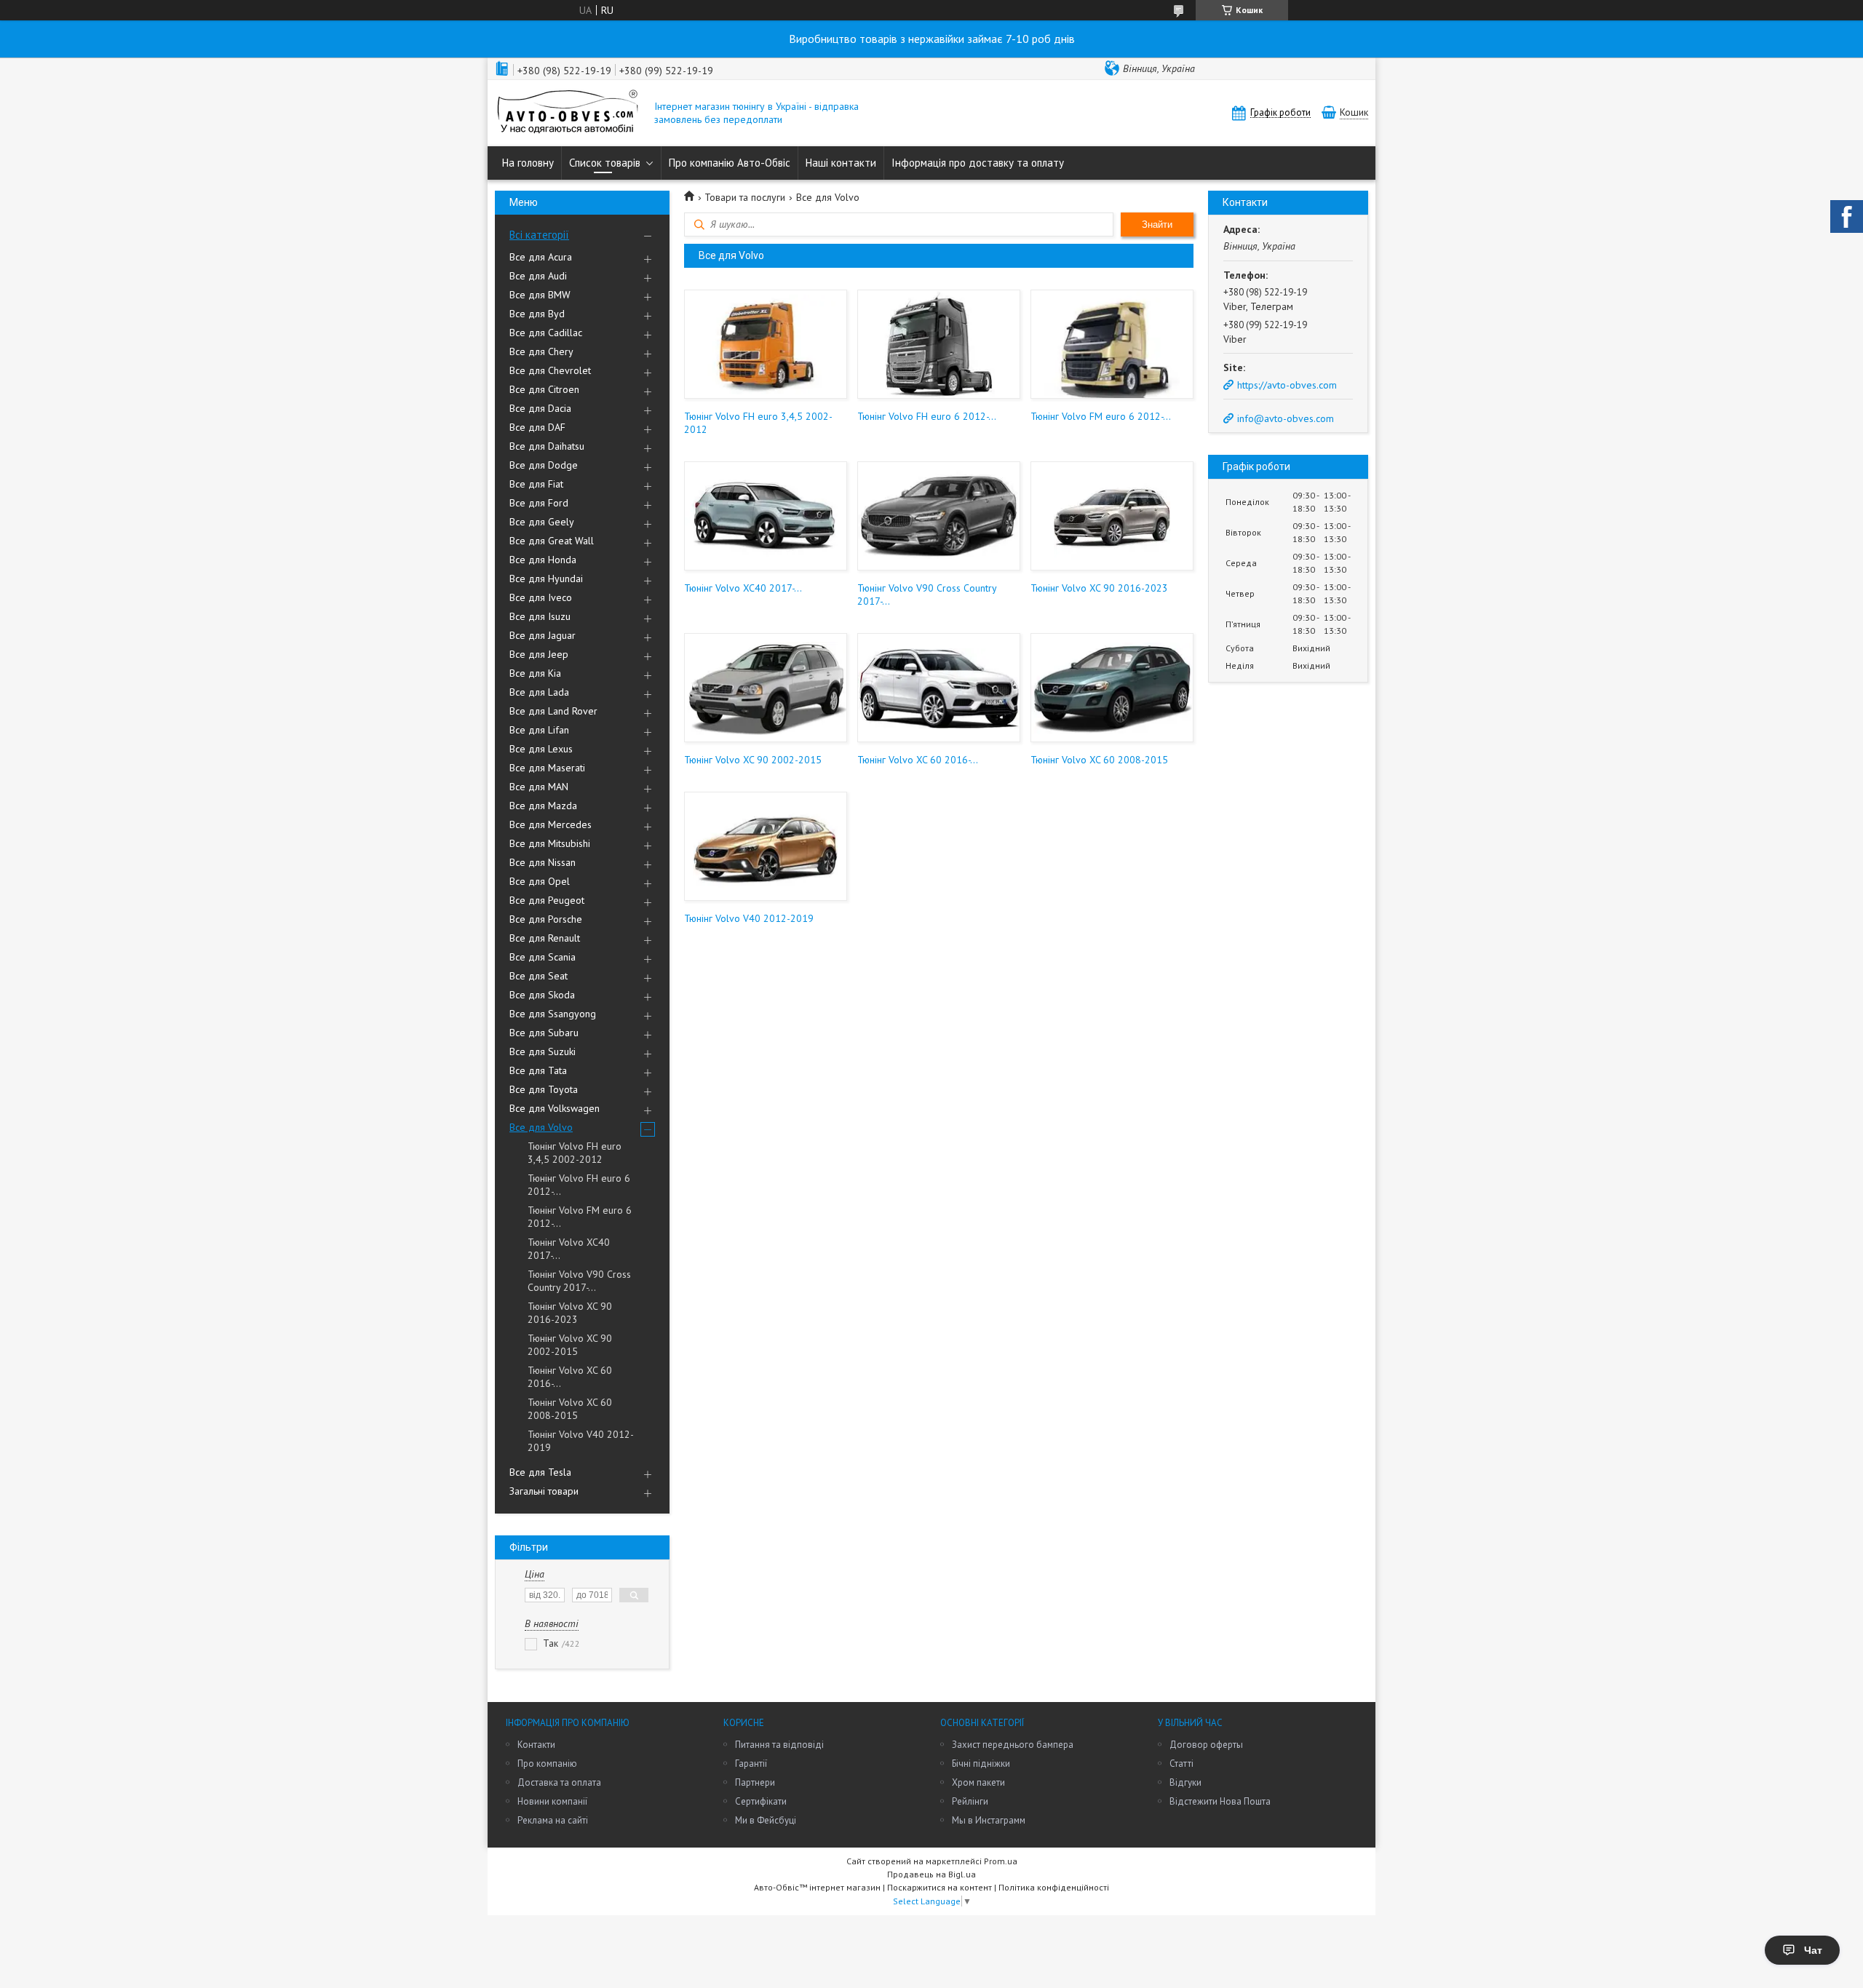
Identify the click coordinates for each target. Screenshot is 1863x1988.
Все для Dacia (540, 408)
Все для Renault (545, 938)
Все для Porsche (546, 919)
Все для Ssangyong (553, 1014)
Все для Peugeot (547, 900)
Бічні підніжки (981, 1764)
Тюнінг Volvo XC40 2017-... (569, 1249)
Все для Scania (543, 957)
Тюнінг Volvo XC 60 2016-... (570, 1377)
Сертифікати (761, 1801)
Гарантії (751, 1764)
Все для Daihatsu (547, 446)
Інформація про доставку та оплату (978, 163)
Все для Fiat (536, 484)
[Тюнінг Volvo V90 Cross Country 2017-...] (938, 516)
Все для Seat (539, 976)
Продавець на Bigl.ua (931, 1874)
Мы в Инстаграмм (989, 1820)
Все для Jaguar (543, 635)
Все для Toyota (544, 1089)
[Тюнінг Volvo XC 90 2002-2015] (765, 688)
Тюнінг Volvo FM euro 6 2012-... (580, 1217)
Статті (1181, 1764)
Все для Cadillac (546, 333)
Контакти (536, 1745)
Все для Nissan (543, 862)
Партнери (755, 1782)
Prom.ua (1001, 1861)
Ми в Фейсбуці (766, 1820)
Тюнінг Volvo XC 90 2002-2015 (570, 1345)
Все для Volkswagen (555, 1108)
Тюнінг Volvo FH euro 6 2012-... (579, 1185)
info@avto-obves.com (1286, 418)
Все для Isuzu (540, 616)
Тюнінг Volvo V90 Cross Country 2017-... (579, 1281)
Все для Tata (538, 1070)
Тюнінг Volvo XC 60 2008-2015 (570, 1409)
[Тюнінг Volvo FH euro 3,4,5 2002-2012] (765, 344)
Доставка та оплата (559, 1782)
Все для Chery (541, 351)
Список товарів (605, 163)
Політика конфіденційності (1054, 1887)
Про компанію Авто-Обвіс (730, 163)
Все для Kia (535, 673)
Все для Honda (543, 560)
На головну (528, 163)
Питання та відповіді (779, 1745)
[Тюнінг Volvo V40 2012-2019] (765, 846)
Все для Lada (539, 692)
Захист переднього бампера (1013, 1745)
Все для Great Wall (552, 541)
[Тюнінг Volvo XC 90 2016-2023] (1112, 516)
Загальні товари (544, 1491)
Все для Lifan (539, 730)
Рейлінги (970, 1801)
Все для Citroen (544, 389)
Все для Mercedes (551, 824)
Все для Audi (538, 276)
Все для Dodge (544, 465)
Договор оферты (1206, 1745)
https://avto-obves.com (1287, 385)
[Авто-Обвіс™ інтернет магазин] (568, 113)
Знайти (1157, 224)
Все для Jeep (539, 654)
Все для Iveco (541, 597)
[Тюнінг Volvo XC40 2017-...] (765, 516)
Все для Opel (540, 881)
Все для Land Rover (553, 711)
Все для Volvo (541, 1127)
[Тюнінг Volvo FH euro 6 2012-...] (938, 344)
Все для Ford (539, 503)
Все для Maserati (547, 768)
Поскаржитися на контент (940, 1887)
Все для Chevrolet (550, 370)
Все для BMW (540, 295)
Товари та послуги (745, 197)
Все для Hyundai (546, 578)
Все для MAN (539, 787)
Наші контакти (841, 163)
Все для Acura (541, 257)
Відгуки (1185, 1782)
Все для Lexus (541, 749)
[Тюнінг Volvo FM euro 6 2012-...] (1112, 344)
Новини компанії (552, 1801)
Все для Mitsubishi (550, 843)
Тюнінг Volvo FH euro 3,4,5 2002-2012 (575, 1153)
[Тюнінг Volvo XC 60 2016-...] (938, 688)
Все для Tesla (540, 1472)
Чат (1813, 1950)
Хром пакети (978, 1782)
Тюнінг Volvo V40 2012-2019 (581, 1441)
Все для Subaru (544, 1033)
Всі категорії (539, 235)
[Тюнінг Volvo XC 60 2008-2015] (1112, 688)
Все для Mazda (543, 806)
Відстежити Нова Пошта (1220, 1801)
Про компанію (547, 1764)
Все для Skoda (542, 995)
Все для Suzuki (543, 1051)
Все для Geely (542, 522)
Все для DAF (537, 427)
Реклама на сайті (553, 1820)
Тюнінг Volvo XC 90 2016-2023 (570, 1313)
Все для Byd (537, 314)
